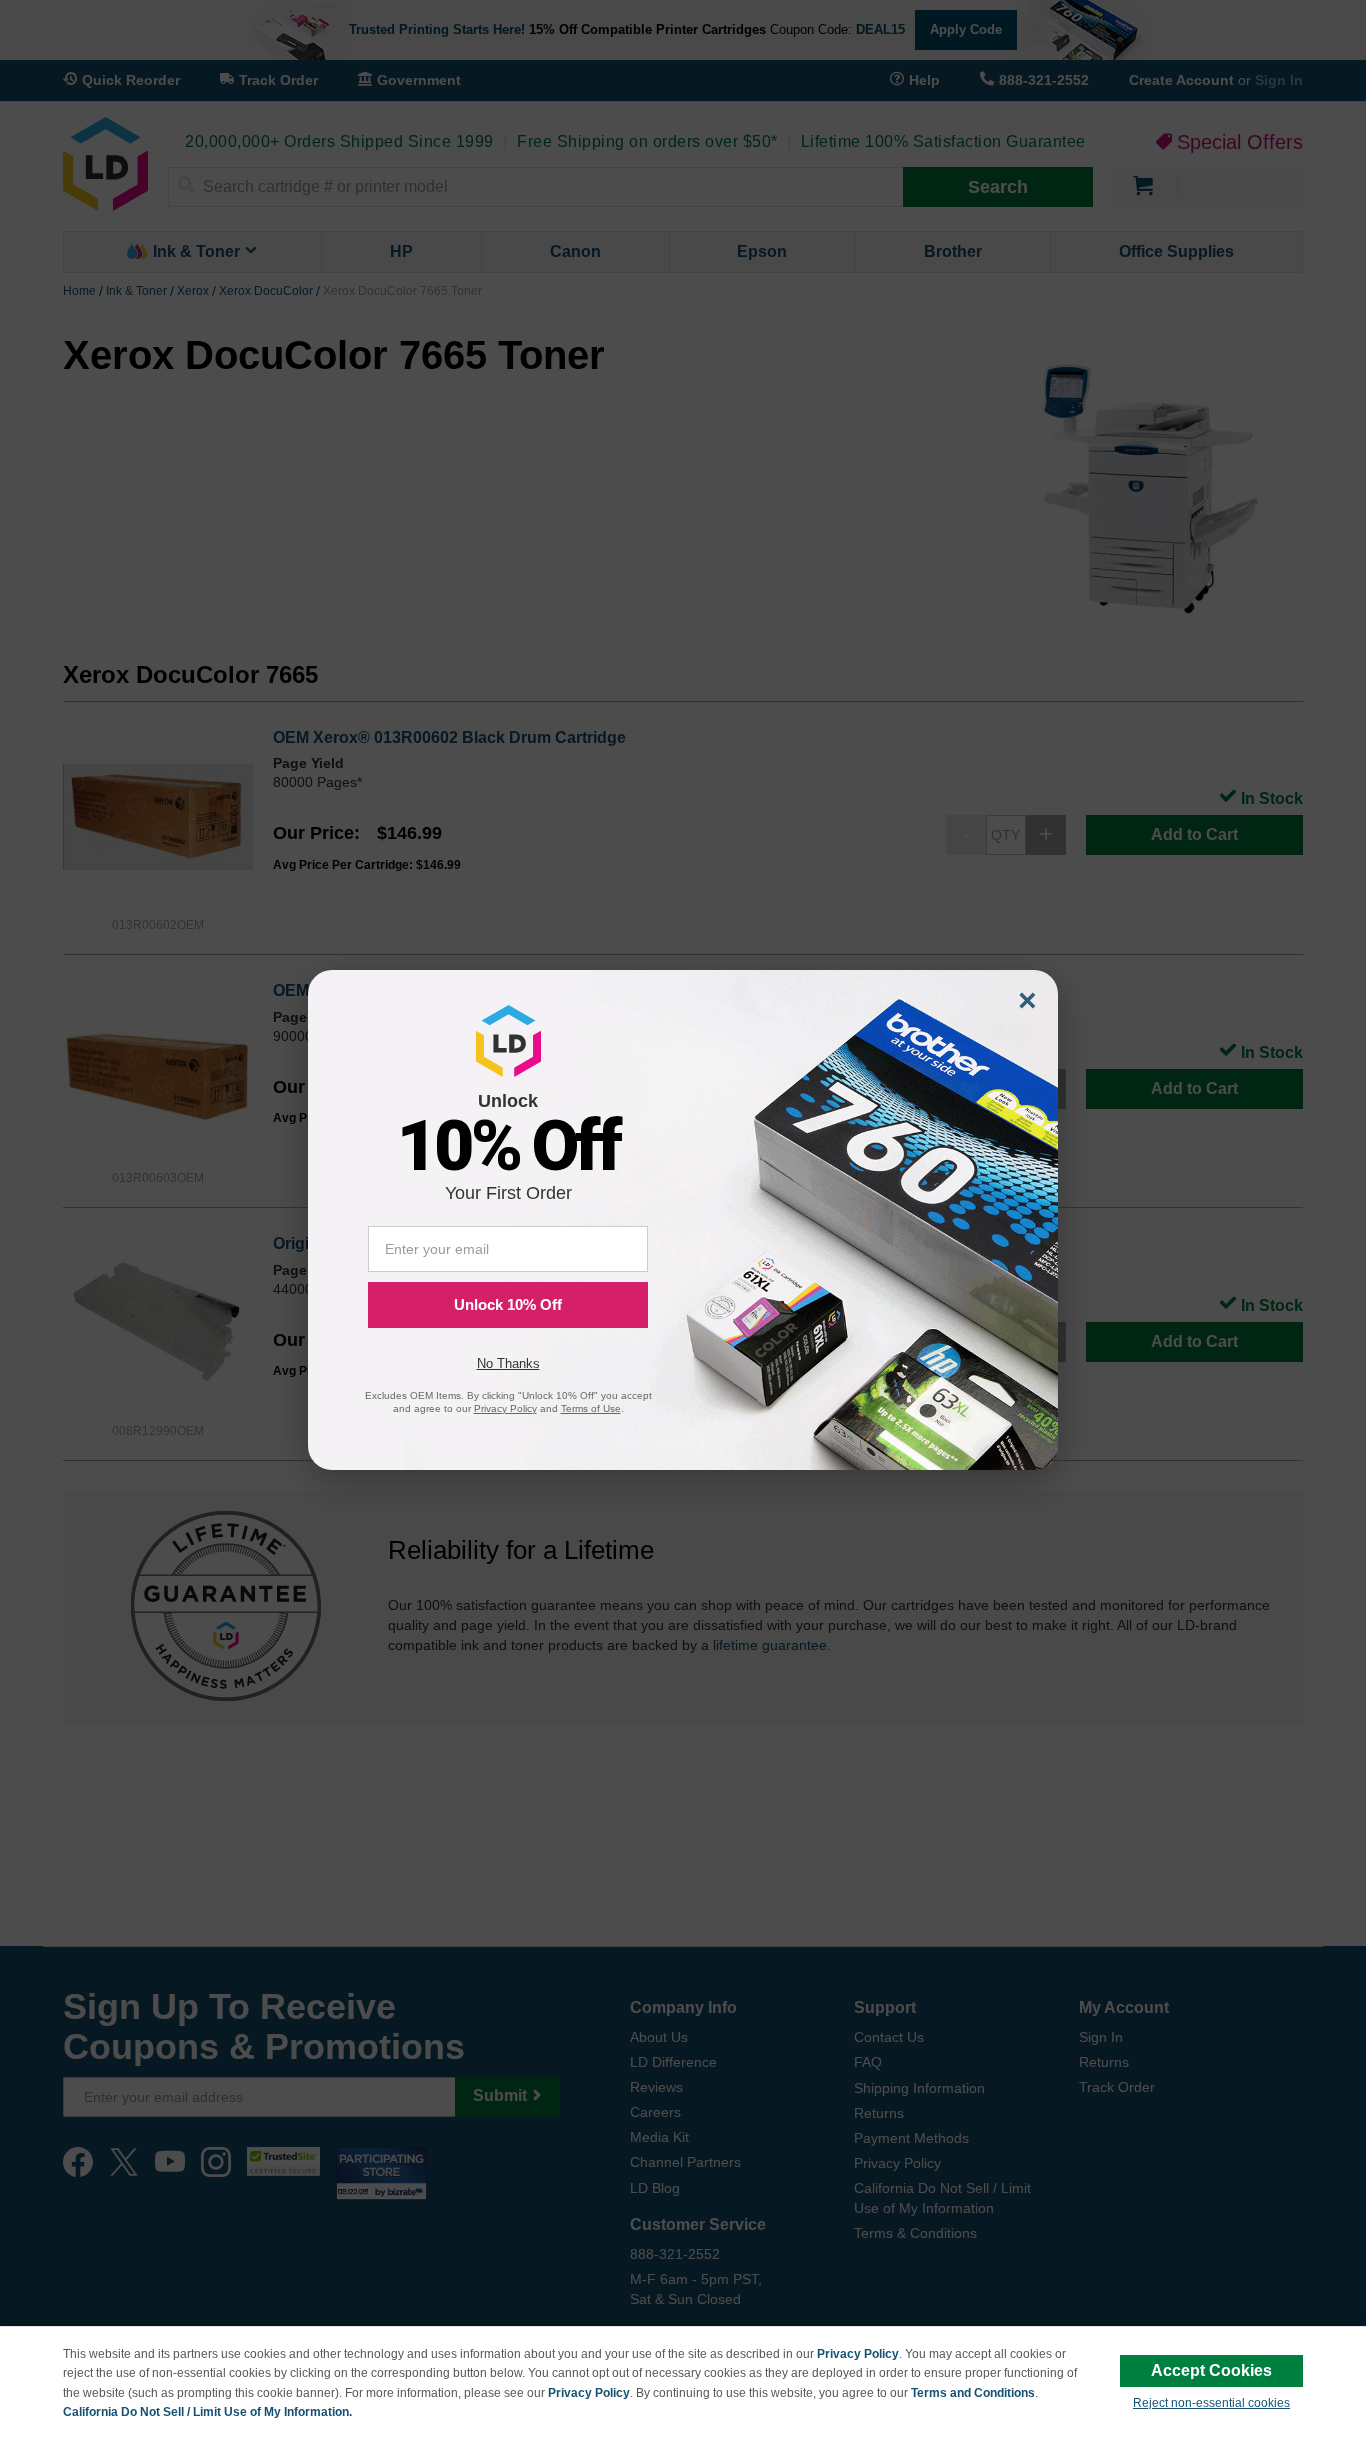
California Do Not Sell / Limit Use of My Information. (207, 2412)
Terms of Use (591, 1408)
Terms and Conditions (973, 2393)
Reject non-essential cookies (1211, 2403)
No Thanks (508, 1363)
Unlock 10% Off (508, 1304)
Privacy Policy (858, 2354)
